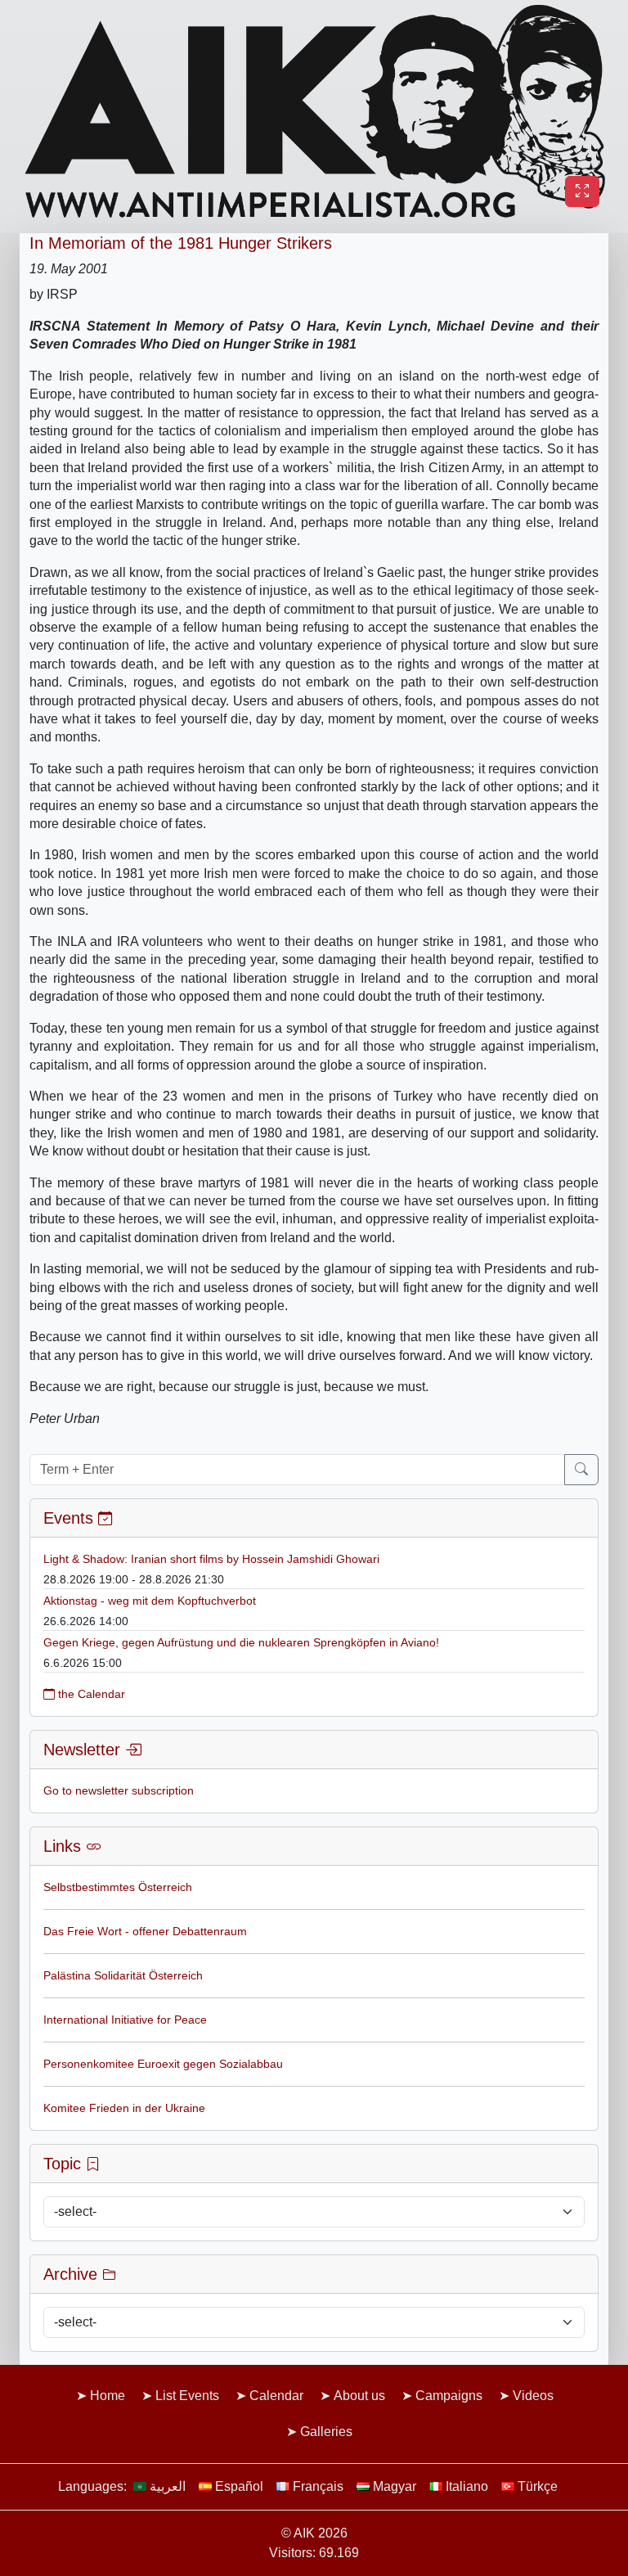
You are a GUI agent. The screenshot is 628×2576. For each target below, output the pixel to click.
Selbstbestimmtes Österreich (118, 1887)
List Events (187, 2396)
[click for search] (581, 1470)
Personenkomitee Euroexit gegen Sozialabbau (163, 2064)
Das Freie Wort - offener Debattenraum (145, 1931)
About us (359, 2396)
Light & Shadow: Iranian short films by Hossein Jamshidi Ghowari (211, 1559)
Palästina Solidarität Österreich (123, 1975)
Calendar (276, 2396)
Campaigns (449, 2396)
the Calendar (90, 1694)
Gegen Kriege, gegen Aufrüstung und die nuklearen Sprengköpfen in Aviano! (241, 1642)
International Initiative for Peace (125, 2020)
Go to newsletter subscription (119, 1790)
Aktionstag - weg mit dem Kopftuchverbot (150, 1601)
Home (108, 2396)
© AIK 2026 (314, 2533)
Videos (533, 2396)
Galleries (326, 2432)
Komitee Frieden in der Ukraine (124, 2108)
